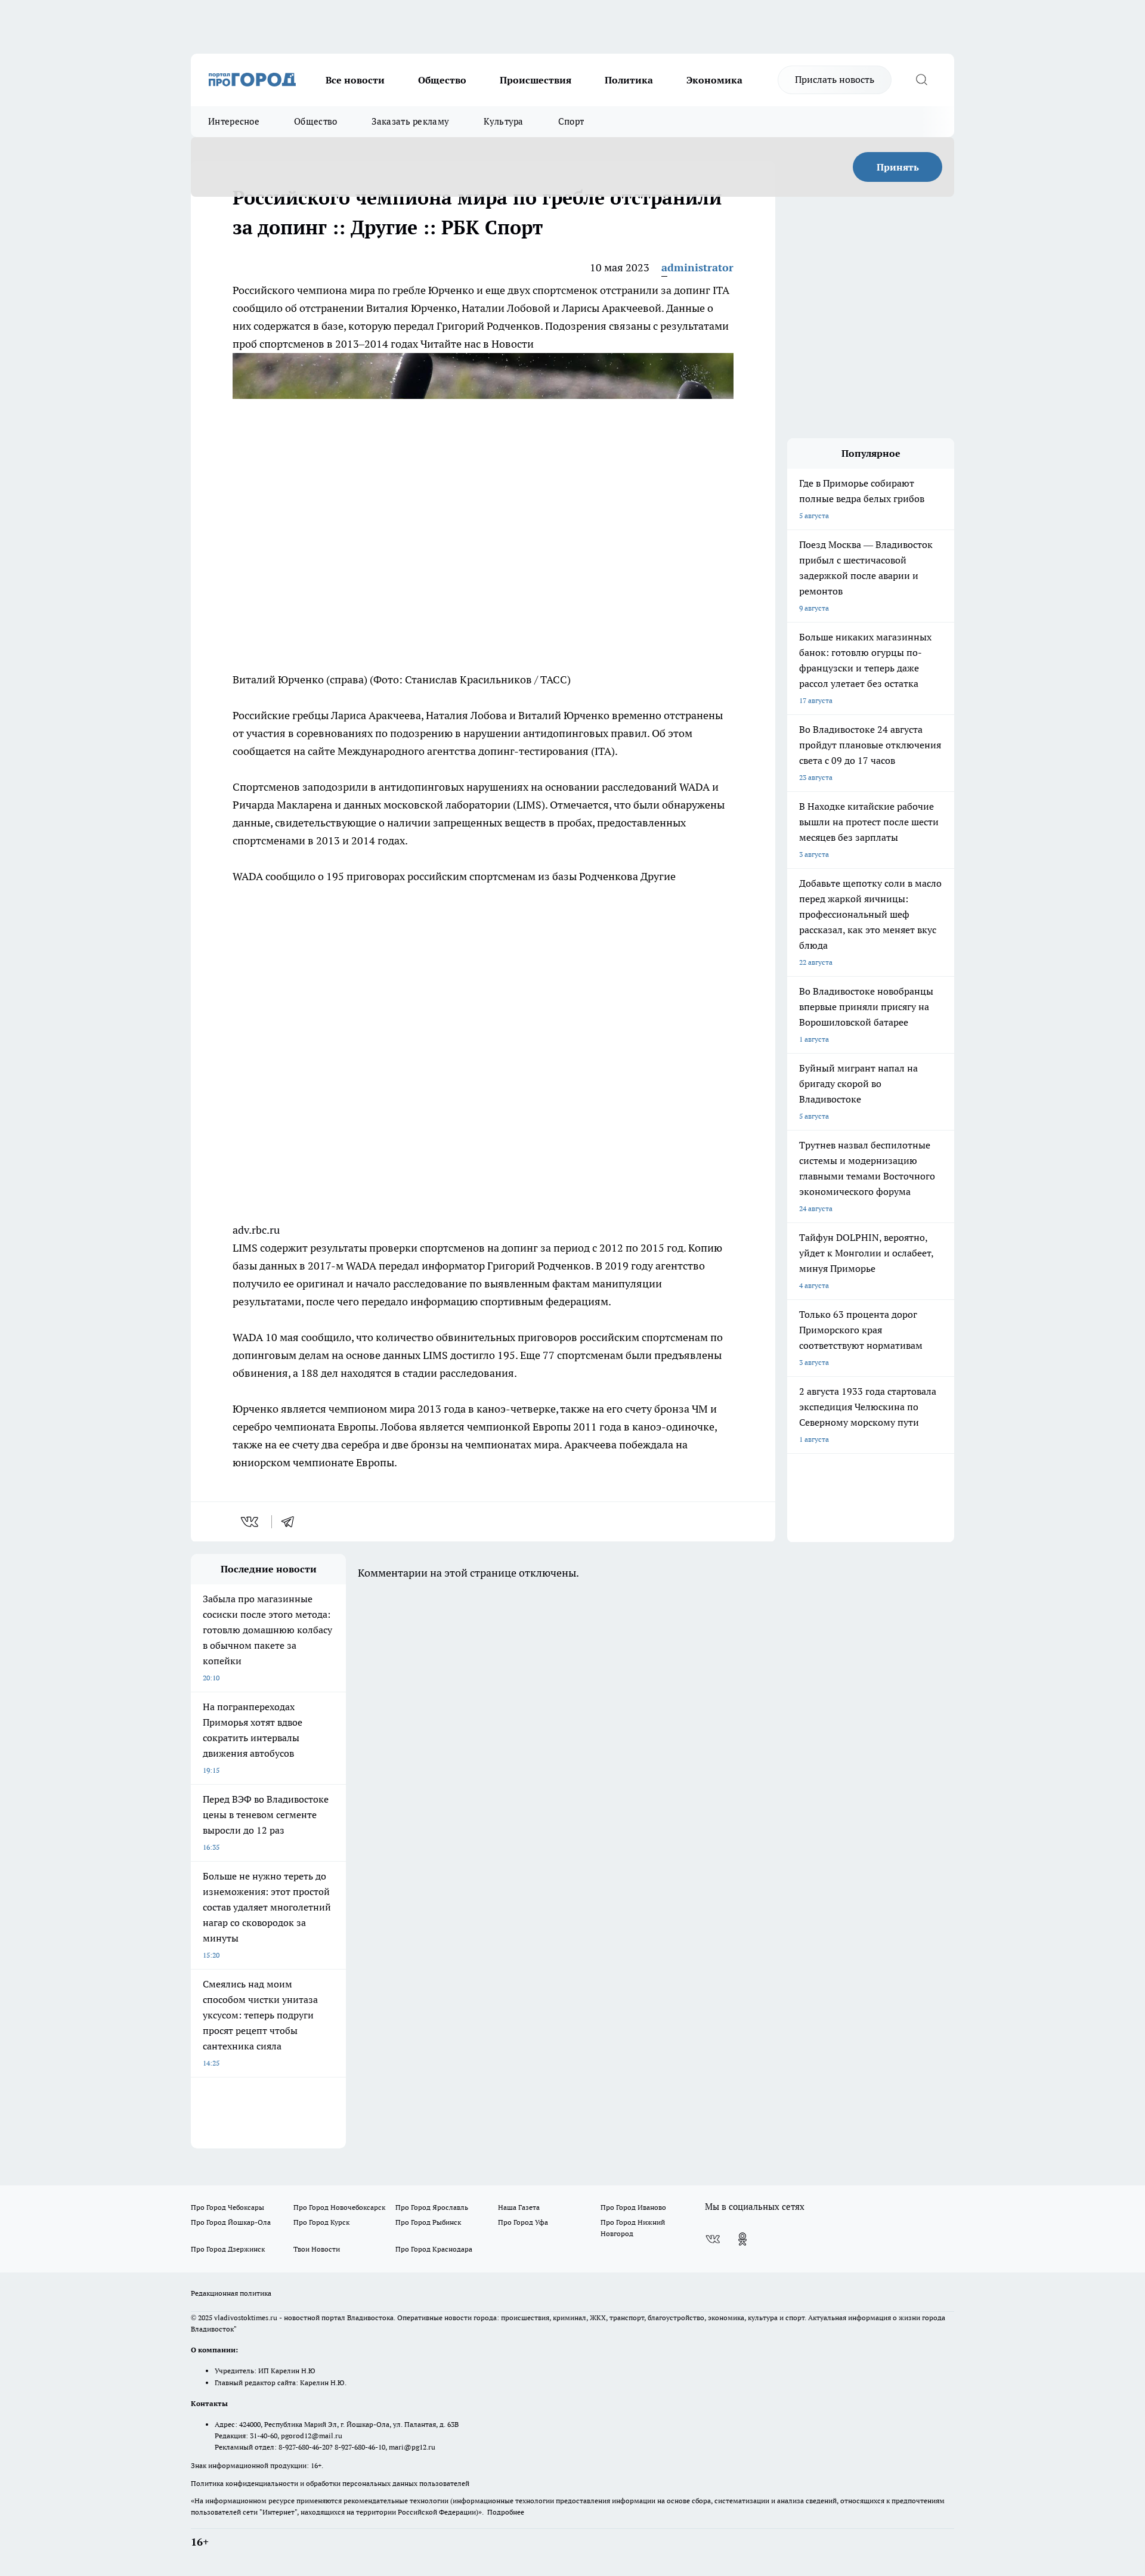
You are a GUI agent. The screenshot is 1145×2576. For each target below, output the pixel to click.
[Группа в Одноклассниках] (742, 2239)
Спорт (571, 121)
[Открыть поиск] (921, 80)
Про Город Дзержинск (228, 2249)
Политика (629, 80)
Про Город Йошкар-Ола (231, 2222)
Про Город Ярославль (432, 2207)
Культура (503, 121)
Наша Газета (519, 2207)
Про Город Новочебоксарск (339, 2207)
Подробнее (506, 2512)
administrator (697, 267)
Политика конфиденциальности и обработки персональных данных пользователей (330, 2483)
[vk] (251, 1522)
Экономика (714, 80)
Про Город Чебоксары (228, 2207)
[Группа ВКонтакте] (713, 2239)
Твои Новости (317, 2249)
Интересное (234, 121)
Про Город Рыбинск (428, 2222)
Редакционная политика (231, 2293)
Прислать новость (835, 79)
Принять (898, 167)
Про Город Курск (321, 2222)
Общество (442, 80)
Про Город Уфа (523, 2222)
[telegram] (292, 1522)
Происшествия (536, 80)
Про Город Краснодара (434, 2249)
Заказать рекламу (410, 121)
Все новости (355, 80)
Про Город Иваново (633, 2207)
